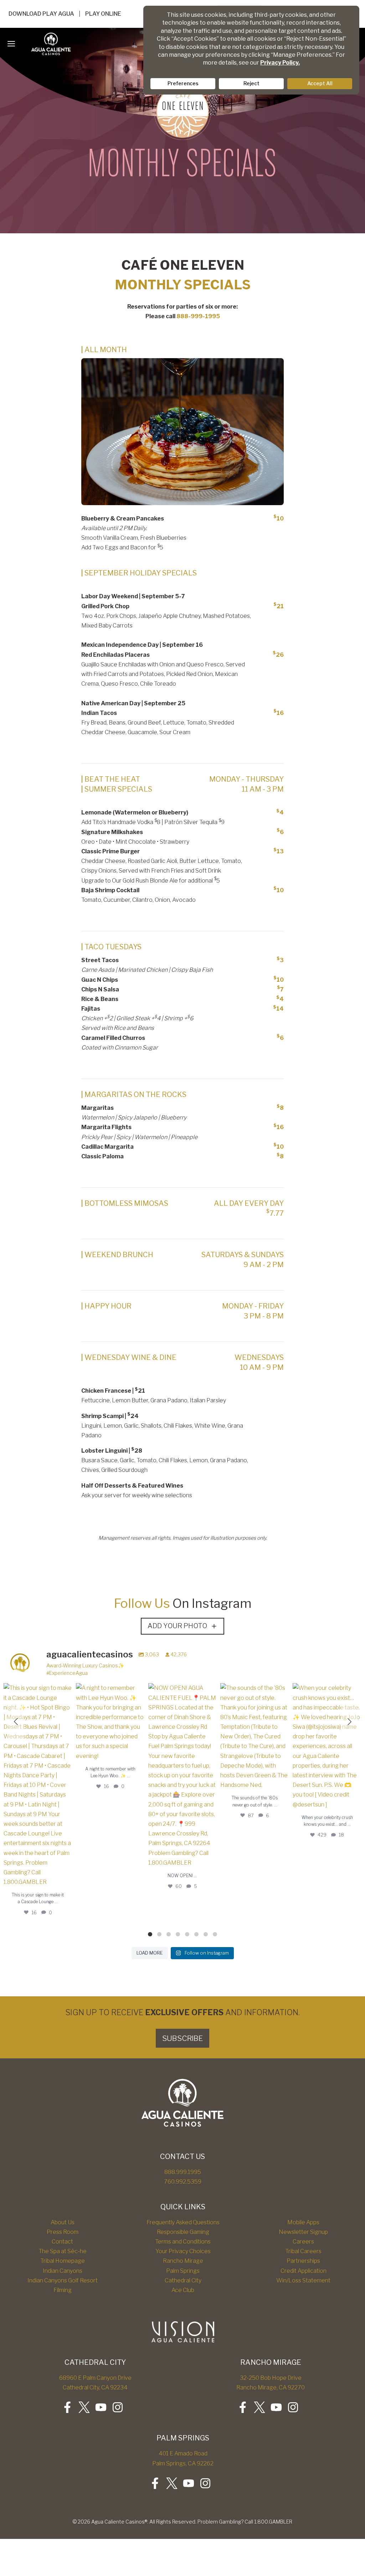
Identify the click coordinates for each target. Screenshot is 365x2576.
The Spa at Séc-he (63, 2251)
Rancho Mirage (183, 2261)
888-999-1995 (198, 316)
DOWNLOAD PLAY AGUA (41, 14)
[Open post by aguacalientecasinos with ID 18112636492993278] (110, 1722)
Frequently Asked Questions (183, 2222)
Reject (251, 83)
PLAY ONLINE (103, 14)
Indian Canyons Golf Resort (63, 2280)
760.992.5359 (183, 2182)
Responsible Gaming (183, 2232)
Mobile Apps (303, 2222)
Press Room (63, 2232)
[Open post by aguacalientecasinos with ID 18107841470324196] (327, 1746)
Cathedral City (183, 2280)
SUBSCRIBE (182, 2038)
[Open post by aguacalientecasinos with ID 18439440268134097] (183, 1775)
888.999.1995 (183, 2172)
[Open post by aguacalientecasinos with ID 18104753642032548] (255, 1736)
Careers (303, 2242)
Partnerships (303, 2261)
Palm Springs (183, 2271)
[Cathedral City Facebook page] (67, 2407)
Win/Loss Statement (303, 2280)
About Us (63, 2222)
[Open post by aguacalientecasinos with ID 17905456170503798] (38, 1785)
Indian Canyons (63, 2271)
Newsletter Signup (303, 2232)
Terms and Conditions (183, 2242)
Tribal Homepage (63, 2261)
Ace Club (183, 2290)
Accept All (320, 83)
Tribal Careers (303, 2251)
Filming (63, 2290)
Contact (62, 2242)
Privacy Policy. (280, 63)
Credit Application (304, 2271)
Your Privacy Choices (183, 2251)
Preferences (183, 83)
